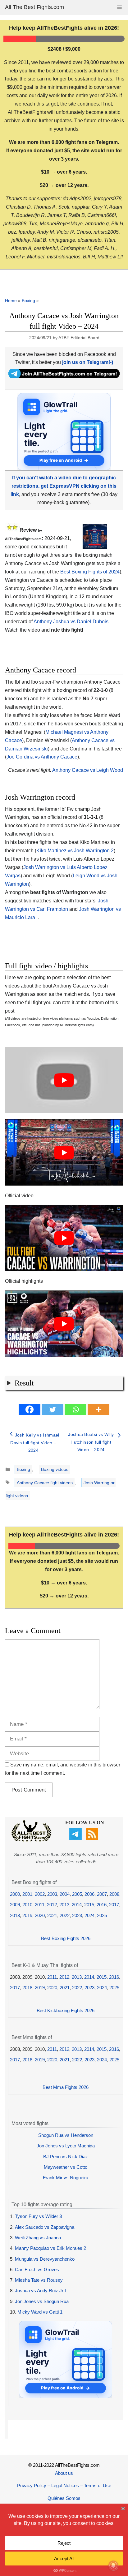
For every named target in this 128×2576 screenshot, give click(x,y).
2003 (52, 1894)
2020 (40, 1915)
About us (64, 2473)
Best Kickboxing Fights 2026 (66, 2010)
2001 (27, 1894)
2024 (89, 1915)
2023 (77, 1915)
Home (11, 300)
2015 (89, 1905)
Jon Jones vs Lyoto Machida (66, 2146)
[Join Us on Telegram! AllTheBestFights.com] (64, 376)
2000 (15, 1894)
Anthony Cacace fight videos (45, 1483)
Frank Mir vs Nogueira (66, 2178)
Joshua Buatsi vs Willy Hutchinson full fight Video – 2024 (91, 1442)
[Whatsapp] (75, 1409)
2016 (102, 1905)
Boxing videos (55, 1469)
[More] (98, 1409)
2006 (89, 1894)
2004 (65, 1894)
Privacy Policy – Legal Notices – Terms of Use (64, 2485)
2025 (102, 1915)
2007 (102, 1894)
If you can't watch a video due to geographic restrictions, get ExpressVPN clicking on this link (64, 486)
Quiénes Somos (64, 2498)
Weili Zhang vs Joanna (38, 2238)
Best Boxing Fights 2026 (66, 1938)
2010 (27, 1905)
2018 (15, 1915)
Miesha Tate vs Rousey (39, 2280)
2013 (64, 1905)
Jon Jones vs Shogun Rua (42, 2301)
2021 (52, 1915)
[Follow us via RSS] (93, 1838)
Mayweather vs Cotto (66, 2167)
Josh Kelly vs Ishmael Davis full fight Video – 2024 (35, 1443)
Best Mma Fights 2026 (66, 2087)
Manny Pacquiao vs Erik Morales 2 (50, 2248)
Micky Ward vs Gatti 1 (40, 2312)
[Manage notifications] (113, 2565)
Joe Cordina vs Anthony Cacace (42, 757)
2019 (27, 1915)
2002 (40, 1894)
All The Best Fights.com (34, 7)
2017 (114, 1905)
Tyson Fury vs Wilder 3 (38, 2216)
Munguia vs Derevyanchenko (45, 2259)
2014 (77, 1905)
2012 (52, 1905)
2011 (40, 1905)
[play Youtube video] (64, 1080)
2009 (15, 1905)
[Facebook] (30, 1409)
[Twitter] (53, 1409)
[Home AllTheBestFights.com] (31, 1840)
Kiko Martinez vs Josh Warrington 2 (75, 851)
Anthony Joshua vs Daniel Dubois (71, 622)
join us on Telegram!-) (88, 362)
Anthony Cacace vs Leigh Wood (88, 770)
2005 (77, 1894)
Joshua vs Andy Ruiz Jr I (40, 2291)
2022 (65, 1915)
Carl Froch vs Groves (37, 2269)
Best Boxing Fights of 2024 (90, 572)
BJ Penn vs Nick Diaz (66, 2157)
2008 (114, 1894)
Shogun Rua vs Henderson (66, 2135)
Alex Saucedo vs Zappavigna (45, 2227)
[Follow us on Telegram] (76, 1838)
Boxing (28, 300)
